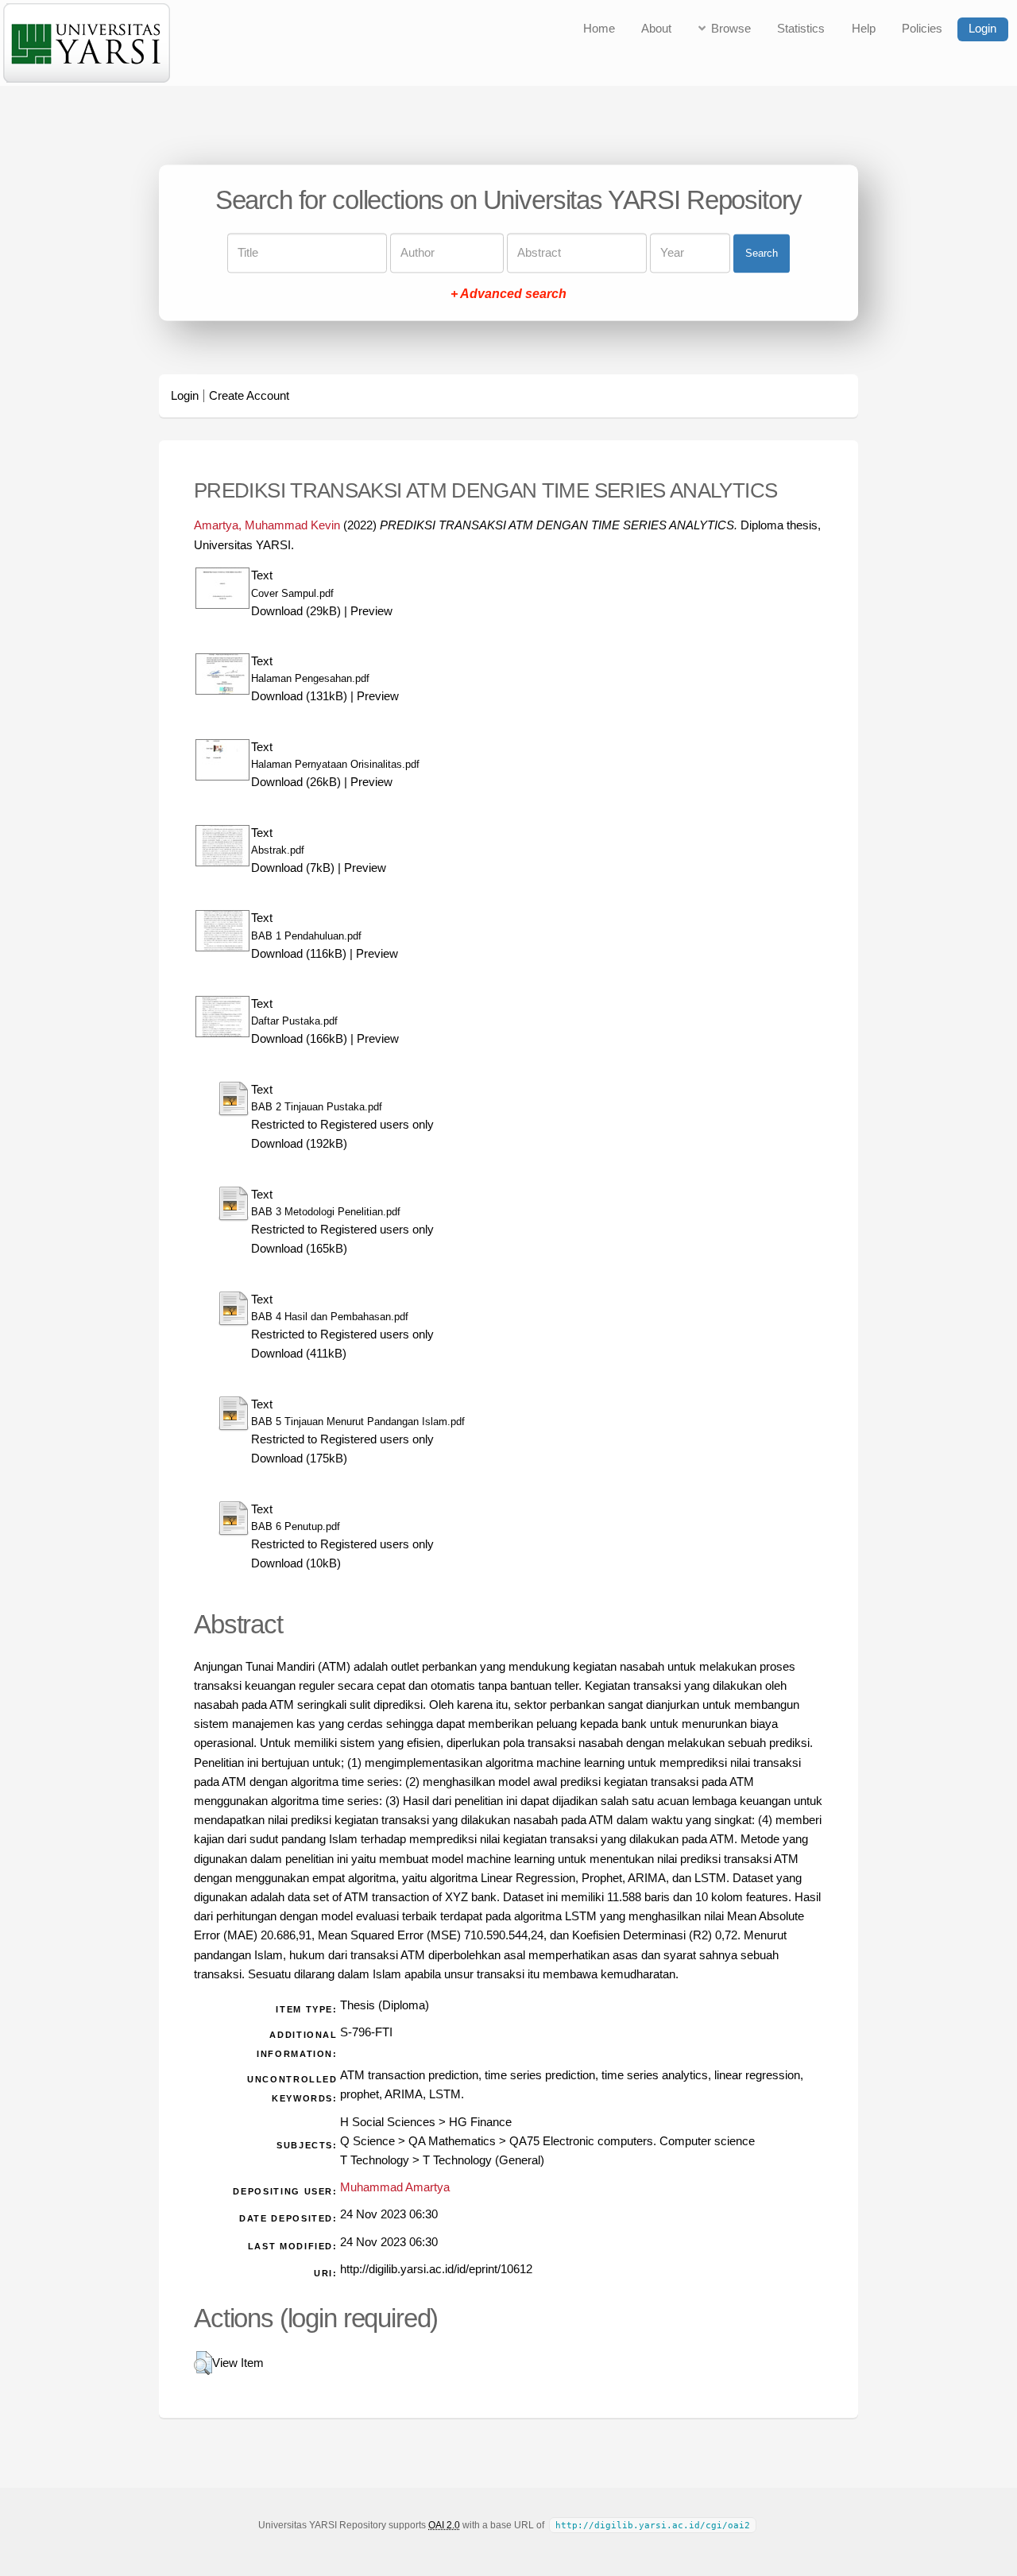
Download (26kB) (296, 782)
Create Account (249, 396)
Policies (922, 29)
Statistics (801, 29)
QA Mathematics (452, 2141)
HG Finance (480, 2122)
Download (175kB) (299, 1458)
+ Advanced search (508, 294)
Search (762, 253)
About (656, 29)
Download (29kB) (296, 611)
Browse (731, 29)
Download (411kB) (299, 1354)
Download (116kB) (299, 954)
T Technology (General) (483, 2160)
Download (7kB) (293, 868)
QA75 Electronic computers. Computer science (632, 2141)
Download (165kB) (299, 1249)
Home (599, 29)
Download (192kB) (299, 1144)
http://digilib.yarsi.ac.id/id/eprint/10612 (436, 2269)
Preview (371, 611)
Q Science (367, 2141)
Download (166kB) (299, 1039)
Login (982, 29)
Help (864, 29)
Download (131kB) (299, 696)
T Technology (375, 2160)
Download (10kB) (296, 1563)
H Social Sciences (388, 2122)
